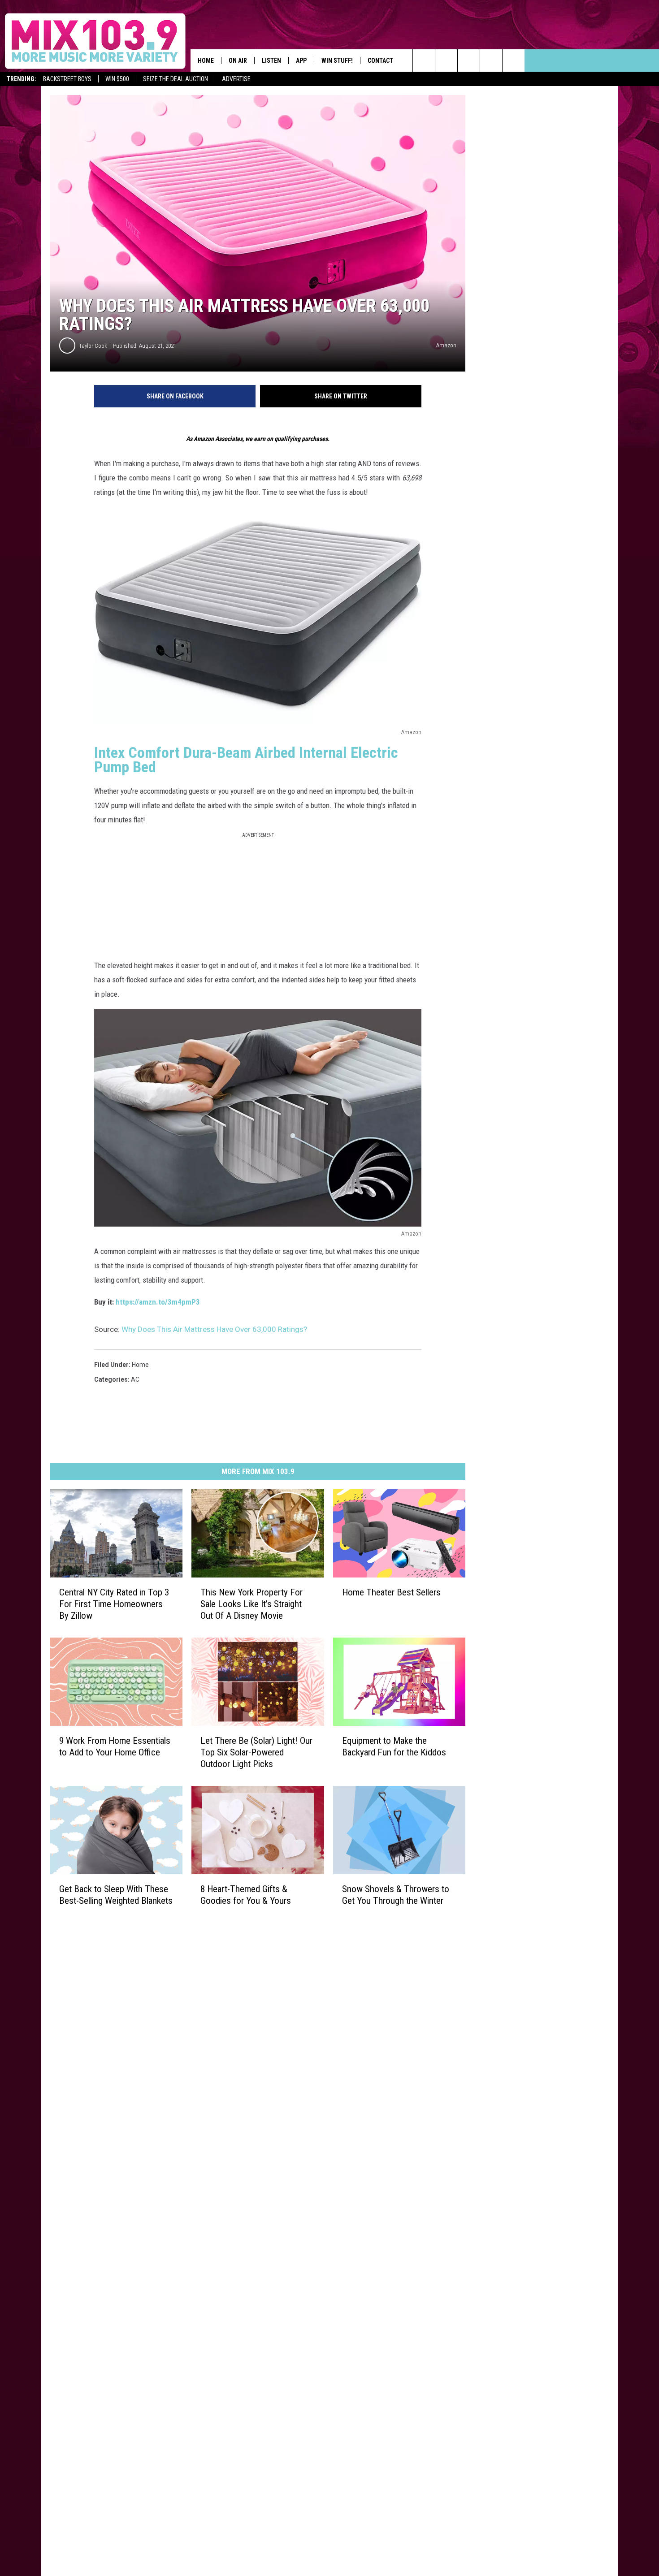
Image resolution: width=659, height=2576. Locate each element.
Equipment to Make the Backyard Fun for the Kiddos (394, 1746)
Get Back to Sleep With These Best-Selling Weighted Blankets (116, 1895)
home (140, 1365)
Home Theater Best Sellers (391, 1592)
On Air (238, 61)
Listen (271, 61)
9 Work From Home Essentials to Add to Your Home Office (115, 1746)
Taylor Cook (93, 346)
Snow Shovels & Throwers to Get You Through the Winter (396, 1895)
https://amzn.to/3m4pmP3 (158, 1302)
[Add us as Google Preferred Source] (446, 61)
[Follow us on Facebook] (469, 61)
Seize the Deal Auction (176, 79)
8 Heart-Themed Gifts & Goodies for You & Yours (246, 1895)
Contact (380, 61)
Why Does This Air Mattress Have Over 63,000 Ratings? (214, 1329)
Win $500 (117, 79)
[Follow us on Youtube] (491, 61)
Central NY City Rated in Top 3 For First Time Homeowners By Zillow (114, 1604)
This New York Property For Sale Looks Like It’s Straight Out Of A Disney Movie (251, 1604)
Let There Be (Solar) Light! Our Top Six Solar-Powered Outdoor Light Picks (256, 1752)
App (301, 61)
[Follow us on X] (514, 61)
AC (135, 1379)
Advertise (236, 79)
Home (206, 61)
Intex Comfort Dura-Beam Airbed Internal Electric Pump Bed (246, 760)
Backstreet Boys (67, 79)
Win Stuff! (337, 61)
